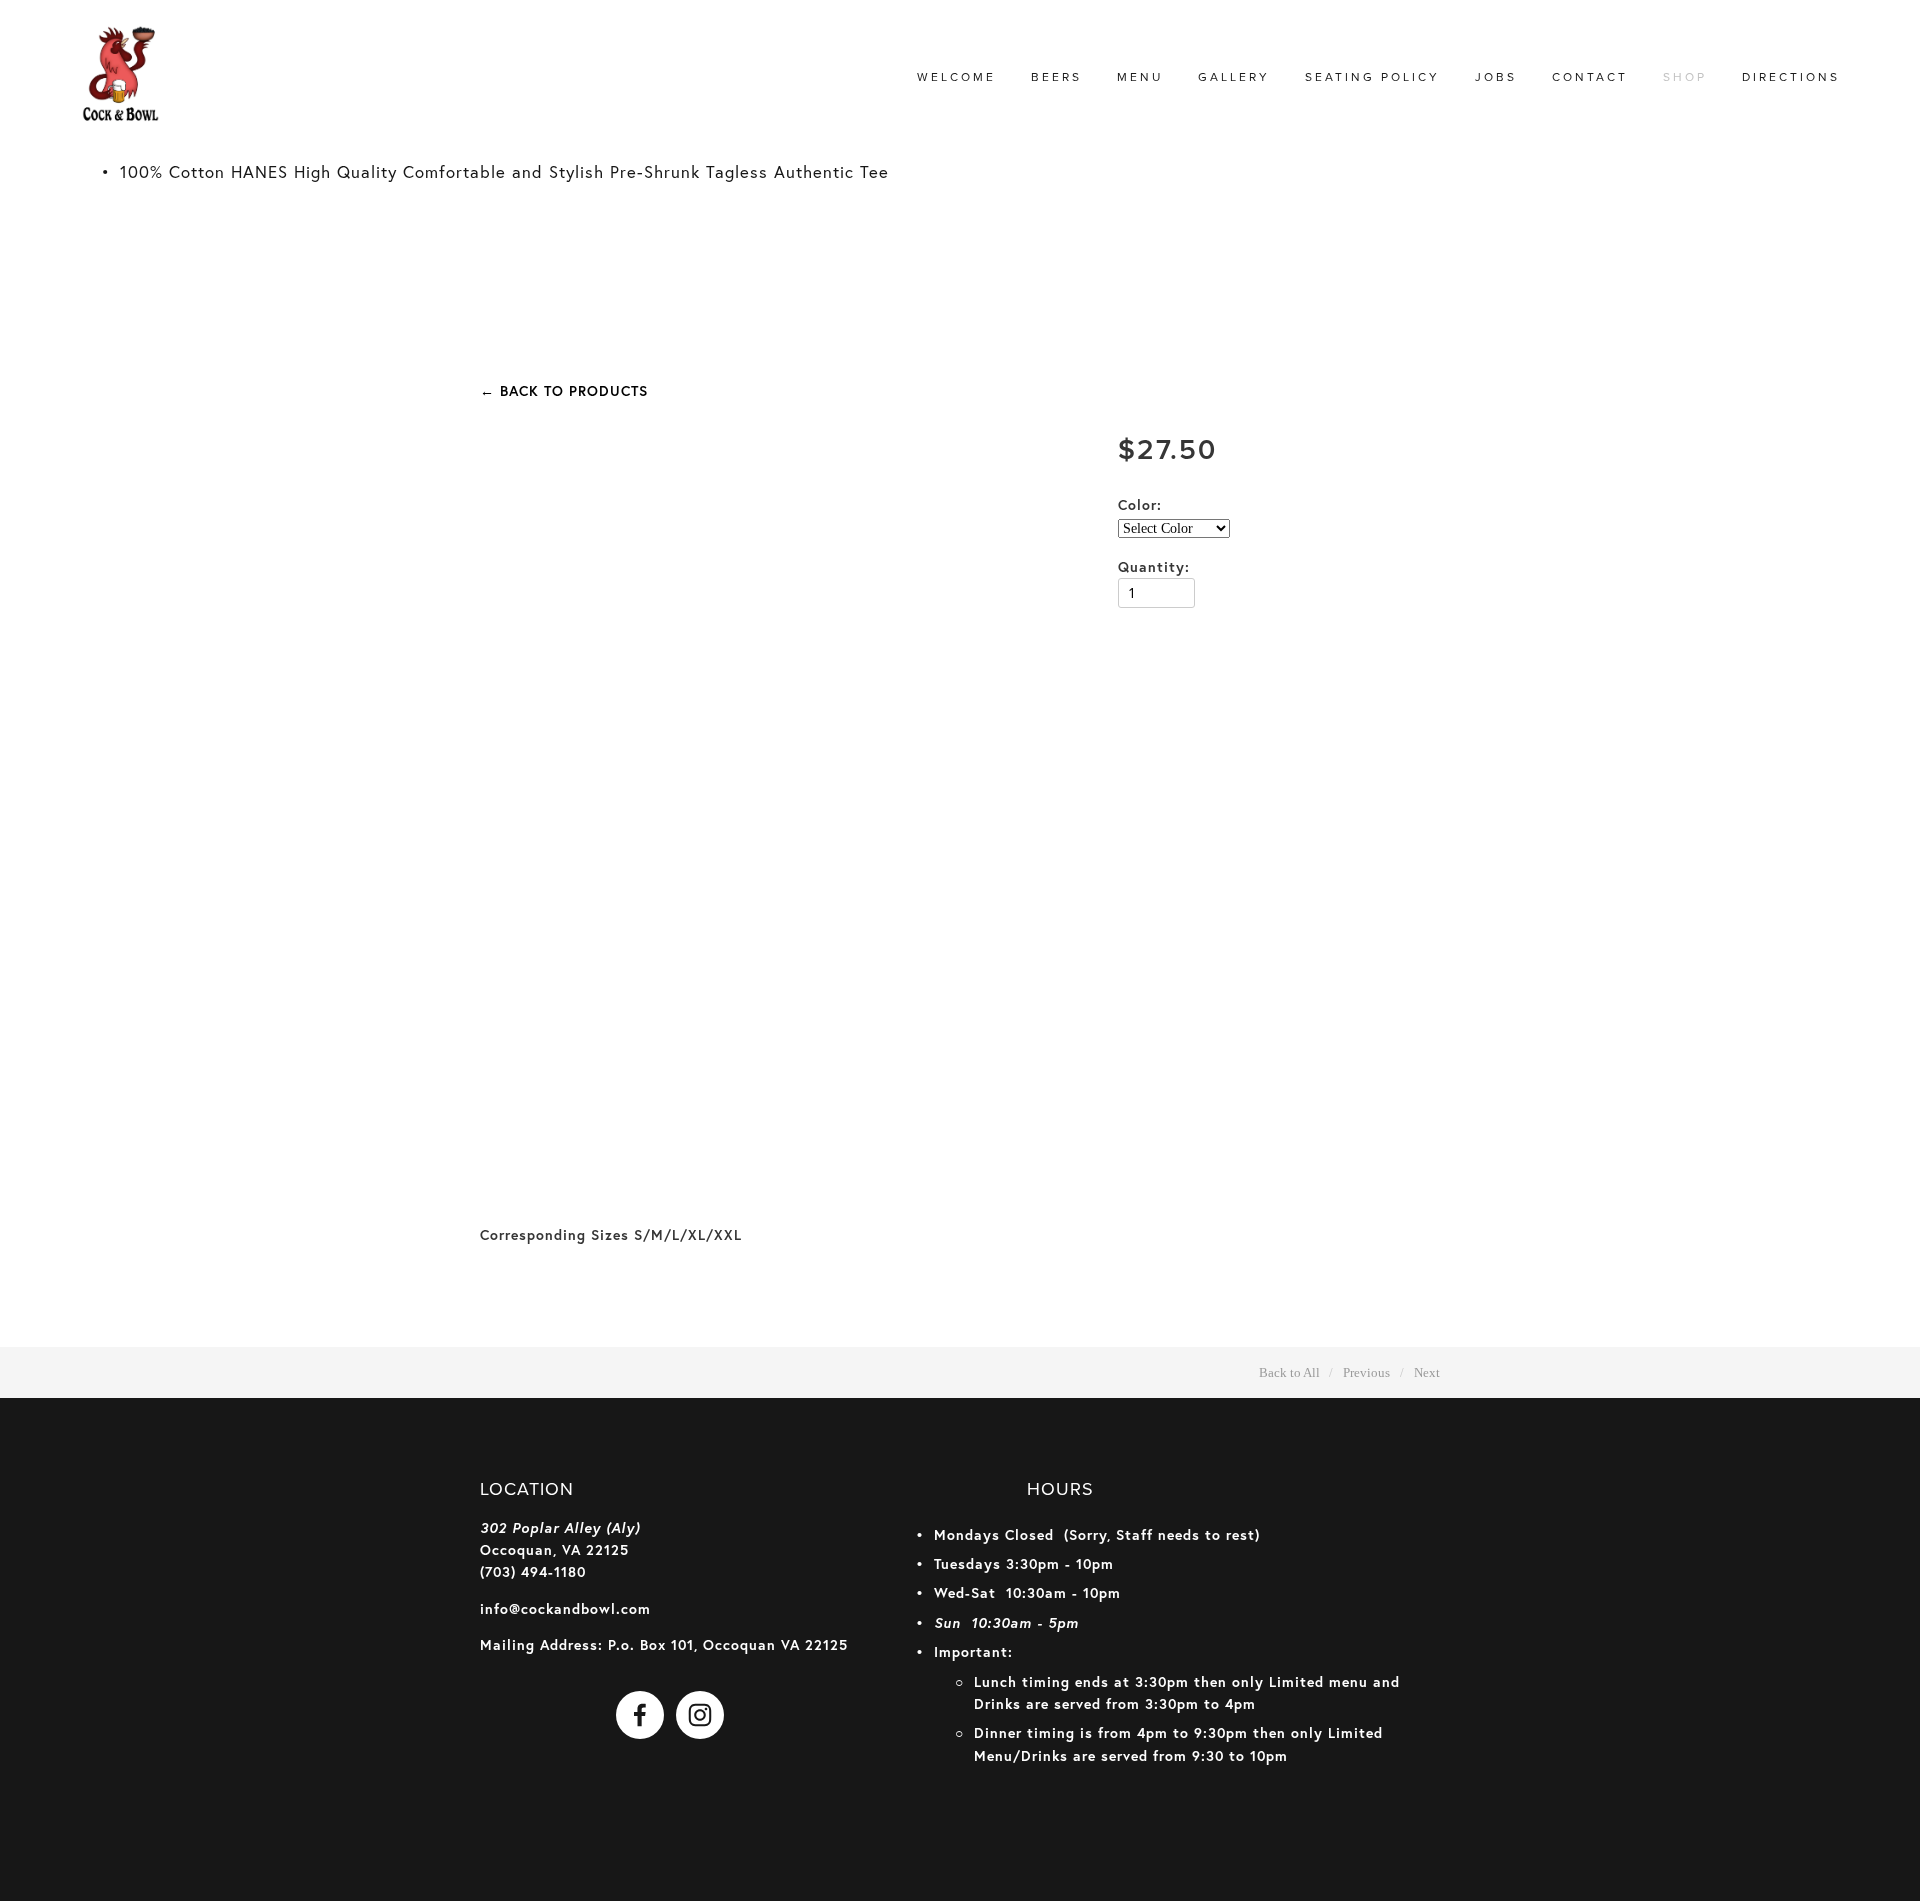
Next (1427, 1372)
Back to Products (564, 391)
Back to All (1289, 1372)
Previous (1366, 1372)
